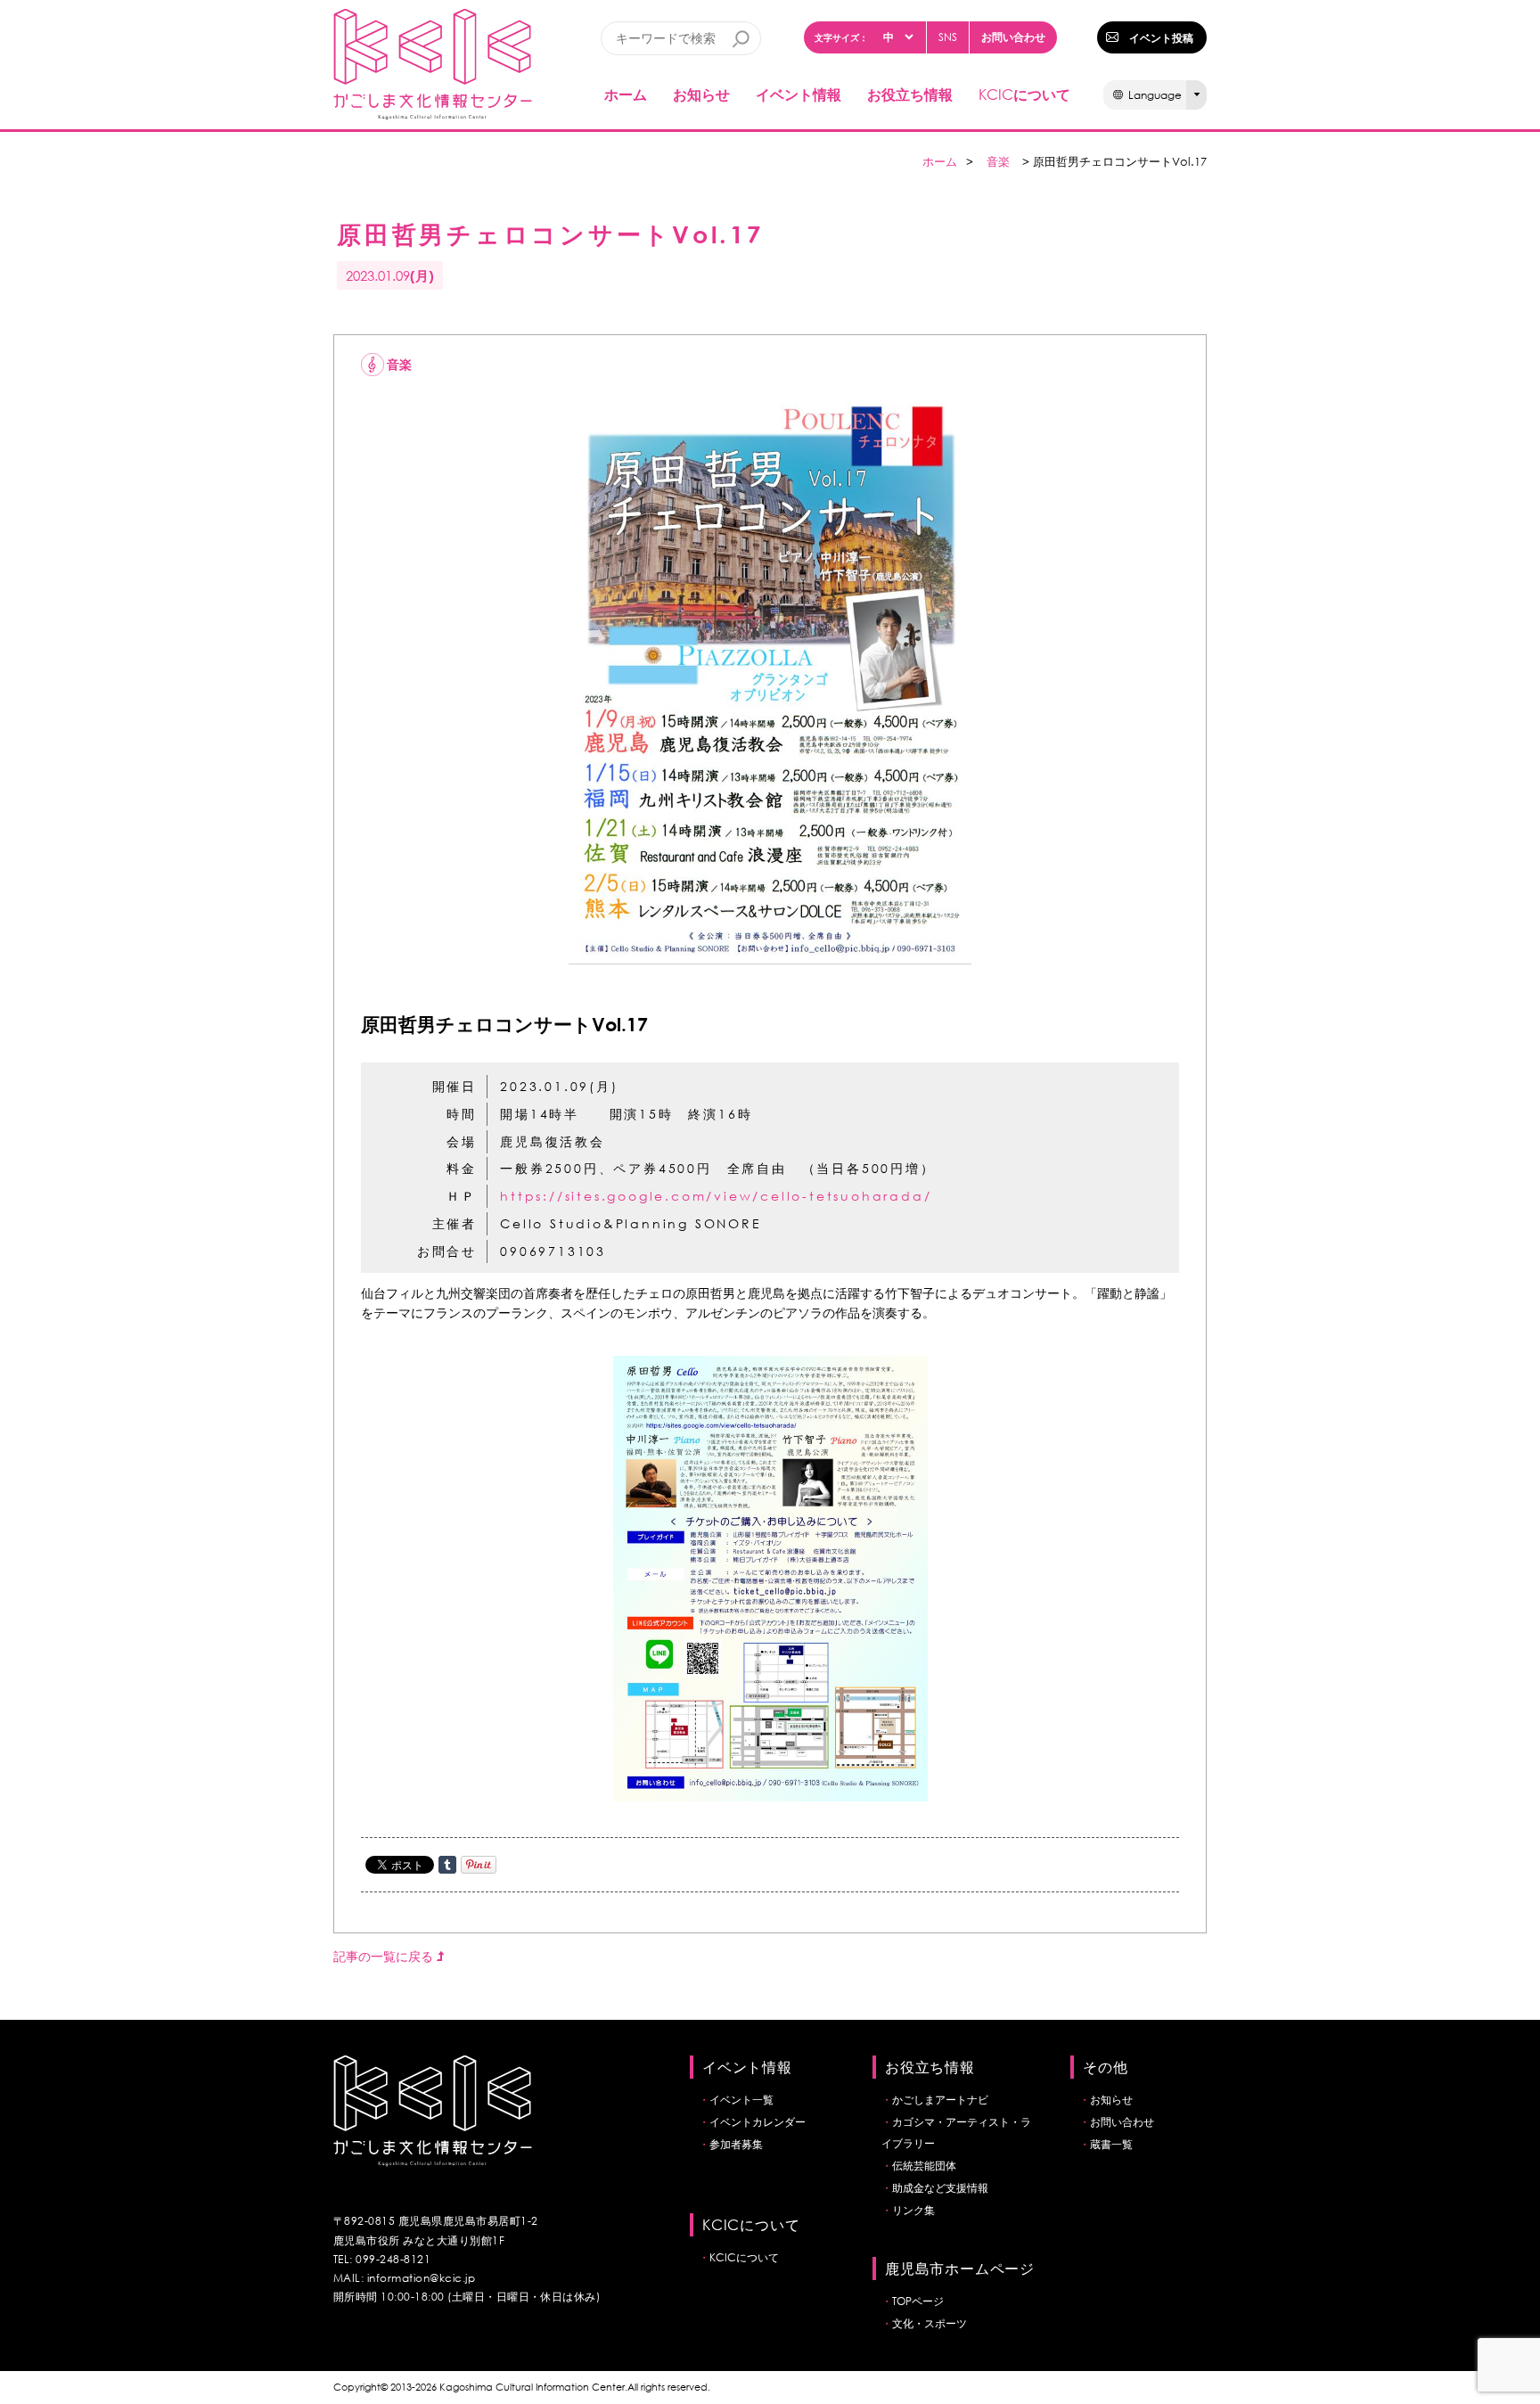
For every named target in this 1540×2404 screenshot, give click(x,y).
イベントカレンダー (758, 2122)
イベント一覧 (741, 2100)
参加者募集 (736, 2144)
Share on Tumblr (447, 1865)
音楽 (998, 162)
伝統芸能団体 (924, 2166)
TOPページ (918, 2301)
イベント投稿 (1161, 37)
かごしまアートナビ (940, 2100)
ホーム (626, 94)
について (1024, 94)
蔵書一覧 (1111, 2144)
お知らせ (701, 94)
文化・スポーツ (930, 2323)
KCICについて (744, 2257)
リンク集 (913, 2210)
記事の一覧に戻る (385, 1956)
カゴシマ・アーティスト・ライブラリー (956, 2133)
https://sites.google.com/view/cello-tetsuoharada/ (716, 1196)
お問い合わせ (1013, 37)
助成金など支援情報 (940, 2188)
